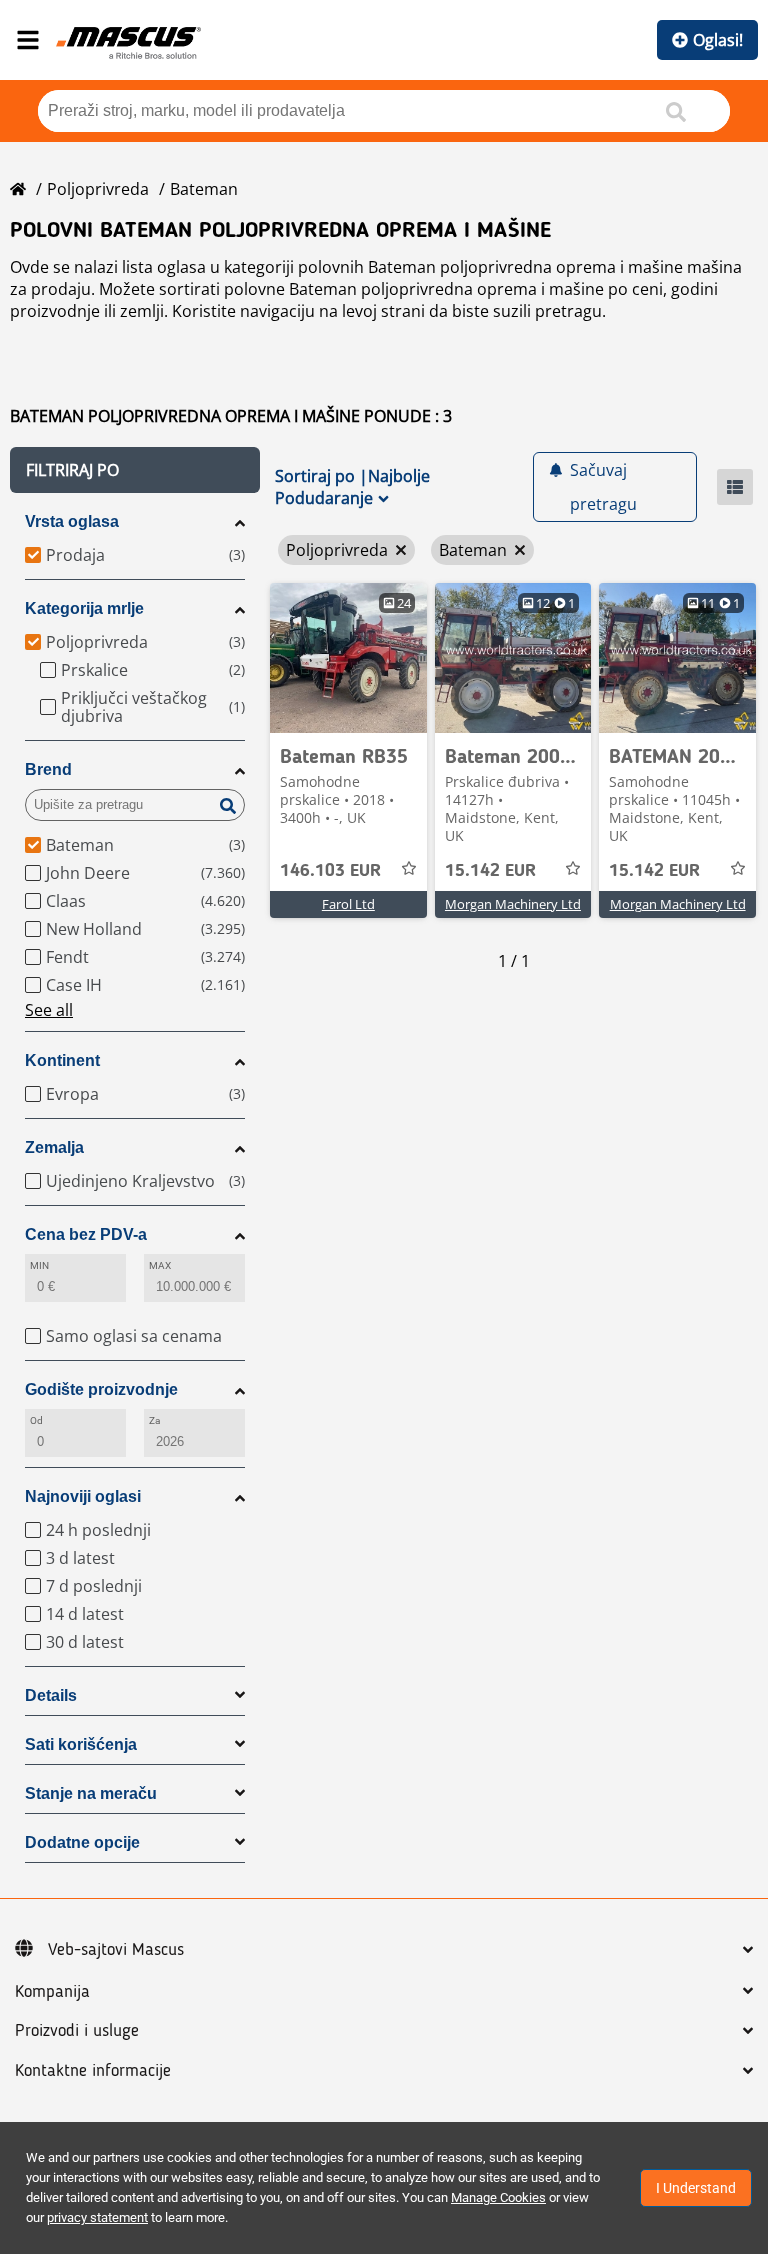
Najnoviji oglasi (83, 1496)
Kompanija (52, 1992)
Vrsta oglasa (72, 521)
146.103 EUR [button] (330, 871)
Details (51, 1695)
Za (154, 1420)
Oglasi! (718, 40)
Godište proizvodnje (101, 1389)
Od (36, 1420)
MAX (160, 1265)
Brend (48, 769)
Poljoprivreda (98, 189)
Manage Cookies (498, 2197)
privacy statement (97, 2217)
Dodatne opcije (82, 1842)
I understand (696, 2188)
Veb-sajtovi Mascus (116, 1950)
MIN (39, 1265)
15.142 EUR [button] (490, 871)
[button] (135, 470)
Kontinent (62, 1060)
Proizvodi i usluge (77, 2031)
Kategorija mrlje (84, 608)
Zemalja (54, 1147)
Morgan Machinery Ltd (513, 904)
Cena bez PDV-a (86, 1234)
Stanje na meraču (91, 1793)
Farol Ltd (348, 904)
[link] (348, 658)
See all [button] (49, 1010)
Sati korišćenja (81, 1744)
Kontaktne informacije (93, 2071)
